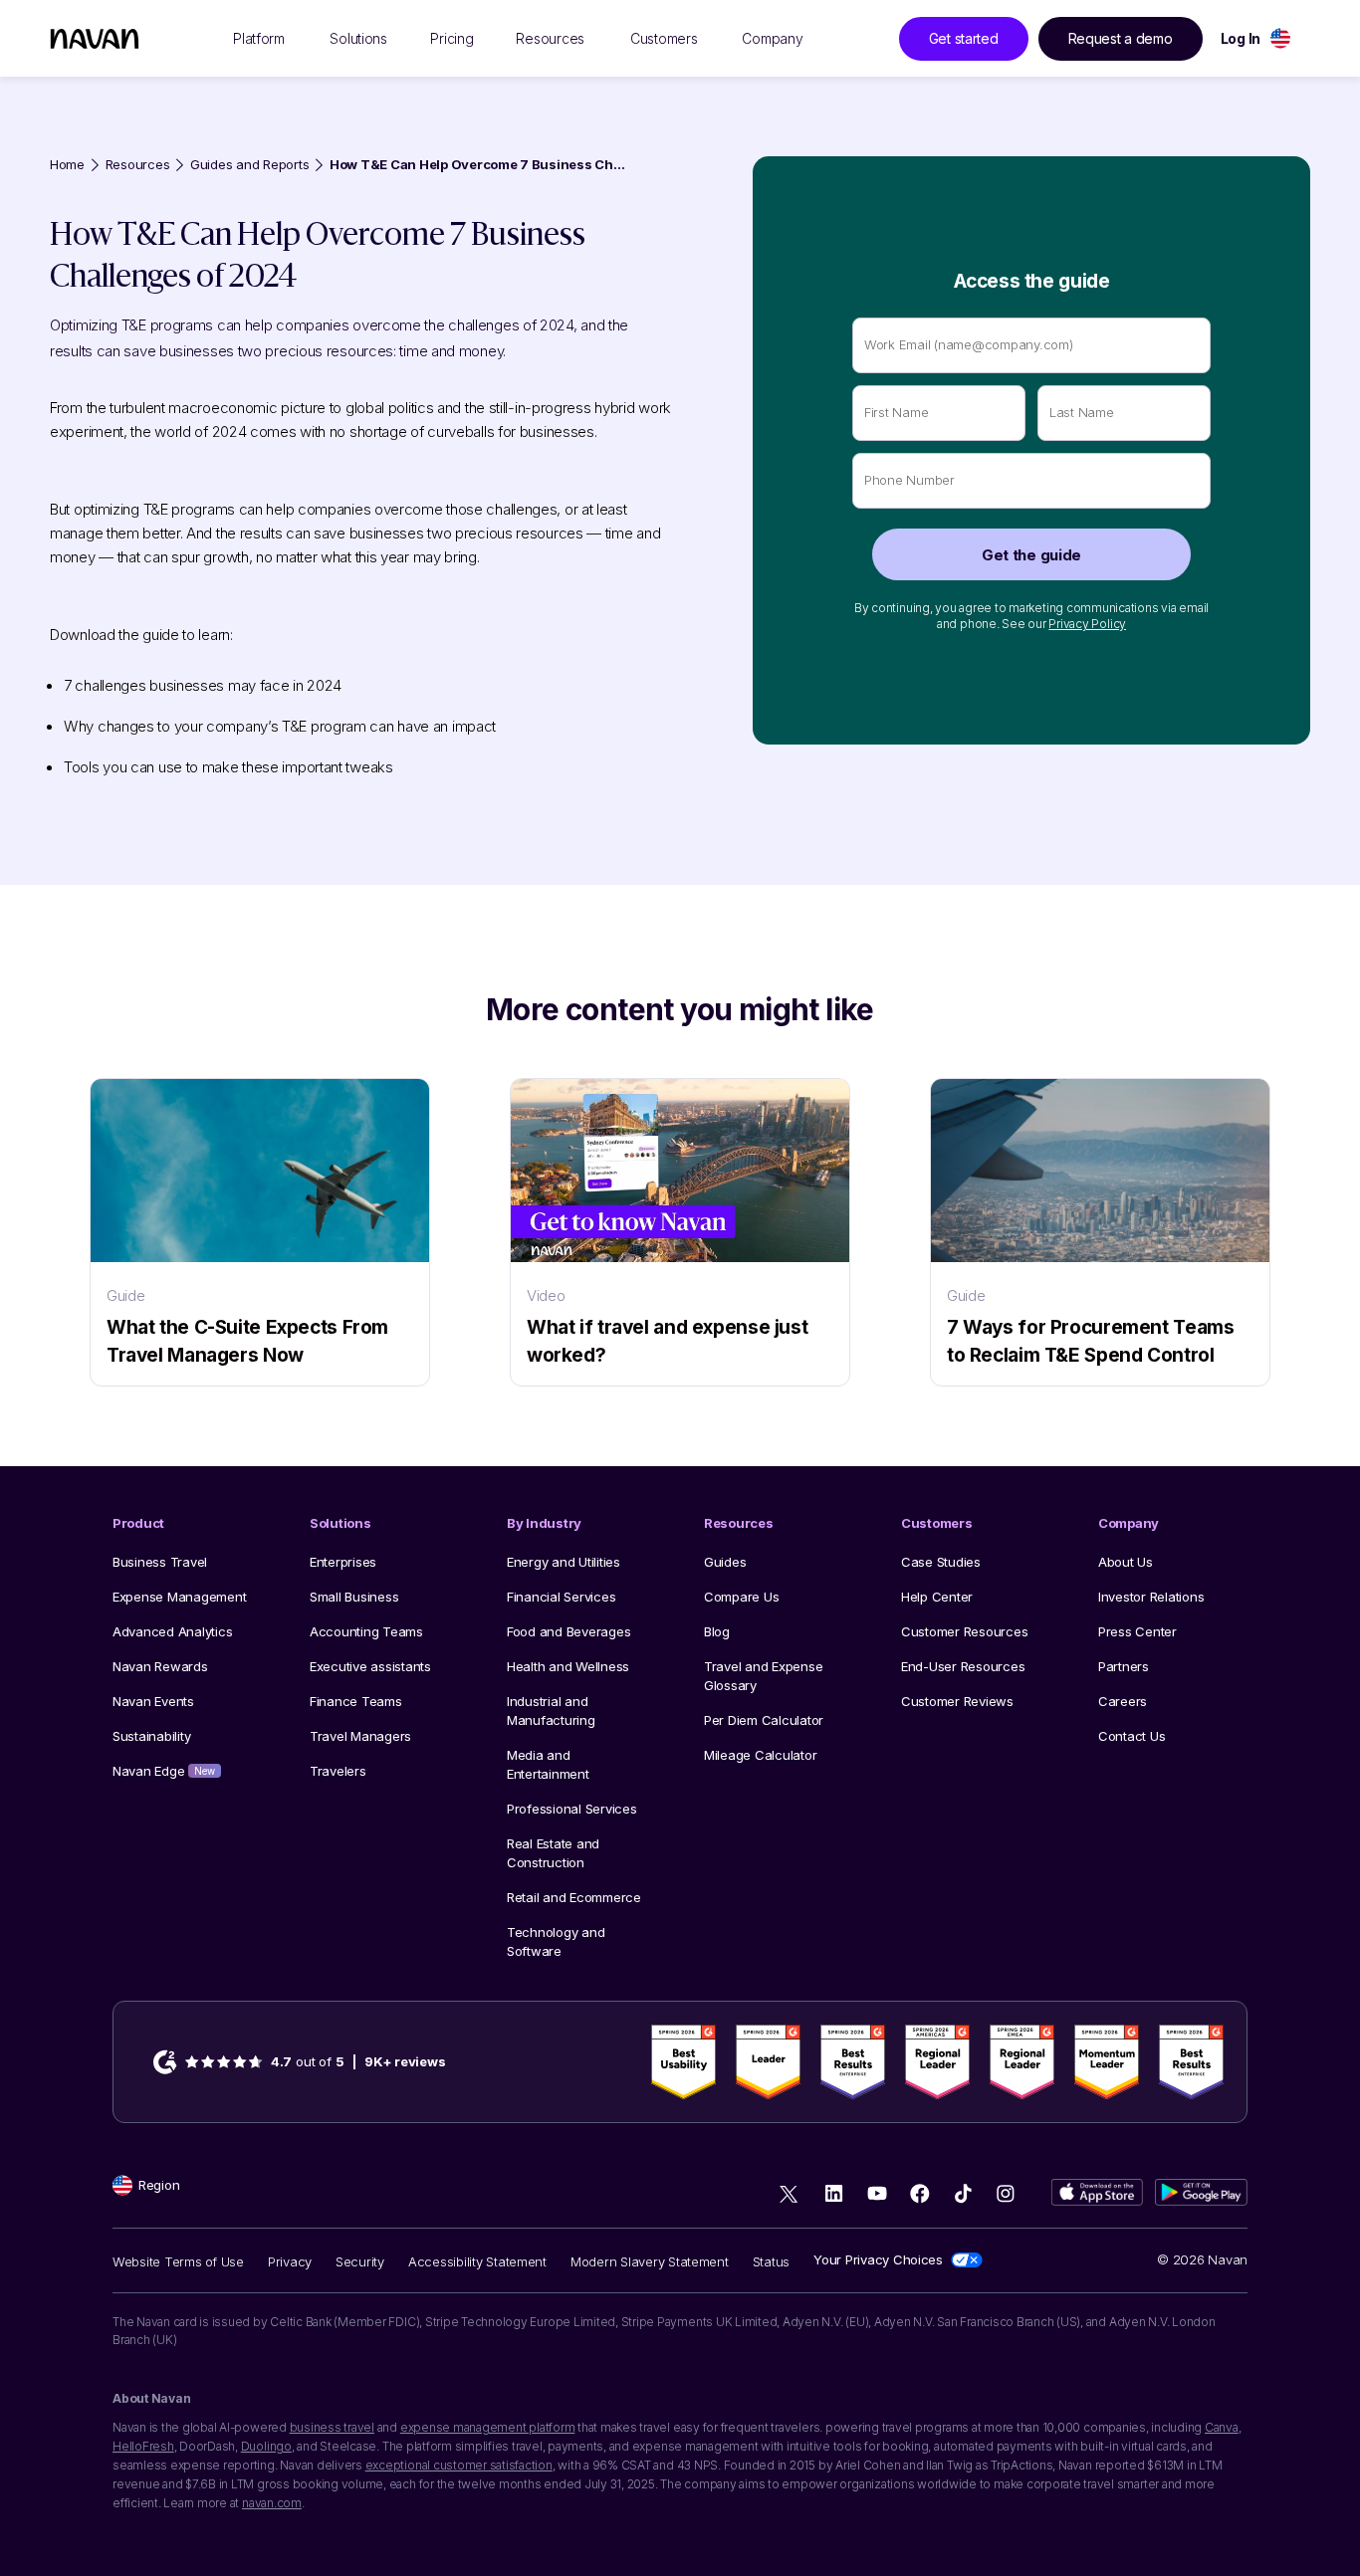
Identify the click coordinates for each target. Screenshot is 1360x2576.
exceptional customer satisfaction (459, 2465)
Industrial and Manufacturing (551, 1711)
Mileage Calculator (760, 1755)
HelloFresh (143, 2446)
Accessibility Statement (477, 2261)
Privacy (290, 2261)
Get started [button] (964, 38)
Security (360, 2261)
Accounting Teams (366, 1631)
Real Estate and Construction (553, 1853)
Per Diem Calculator (764, 1720)
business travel (332, 2427)
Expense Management (179, 1597)
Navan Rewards (160, 1666)
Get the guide (1031, 555)
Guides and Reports (249, 165)
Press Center (1137, 1631)
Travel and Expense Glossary (763, 1676)
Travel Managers (360, 1736)
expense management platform (488, 2427)
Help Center (937, 1597)
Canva (1222, 2427)
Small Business (354, 1597)
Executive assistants (370, 1666)
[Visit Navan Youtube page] (877, 2193)
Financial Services (561, 1597)
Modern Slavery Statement (650, 2261)
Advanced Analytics (172, 1631)
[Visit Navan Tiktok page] (962, 2193)
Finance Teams (356, 1701)
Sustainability (151, 1736)
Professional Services (572, 1809)
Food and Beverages (568, 1631)
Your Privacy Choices (878, 2259)
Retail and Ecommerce (574, 1897)
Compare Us (741, 1597)
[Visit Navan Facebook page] (919, 2193)
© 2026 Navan (1202, 2259)
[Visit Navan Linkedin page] (834, 2193)
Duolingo (266, 2446)
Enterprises (343, 1562)
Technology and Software (556, 1941)
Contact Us (1132, 1736)
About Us (1126, 1562)
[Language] (1280, 38)
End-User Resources (963, 1666)
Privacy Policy (1087, 624)
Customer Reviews (957, 1701)
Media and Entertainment (548, 1764)
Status (771, 2261)
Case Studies (941, 1562)
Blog (717, 1631)
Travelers (338, 1771)
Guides (725, 1562)
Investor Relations (1151, 1597)
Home (67, 165)
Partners (1124, 1666)
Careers (1123, 1701)
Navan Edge (164, 1771)
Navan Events (153, 1701)
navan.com (272, 2503)
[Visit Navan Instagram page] (1005, 2193)
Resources (138, 165)
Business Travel (160, 1562)
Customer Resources (964, 1631)
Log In (1241, 38)
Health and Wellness (568, 1666)
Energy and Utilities (564, 1562)
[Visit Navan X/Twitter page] (791, 2196)
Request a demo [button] (1121, 38)
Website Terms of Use (178, 2261)
